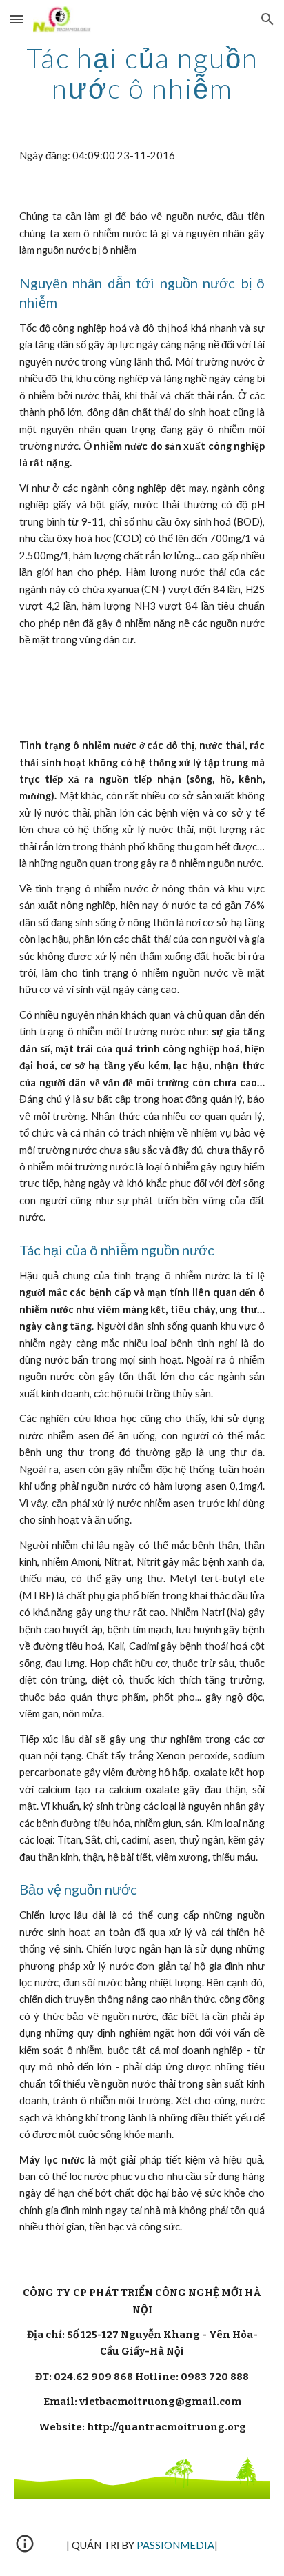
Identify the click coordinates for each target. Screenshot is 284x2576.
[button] (17, 19)
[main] (142, 73)
